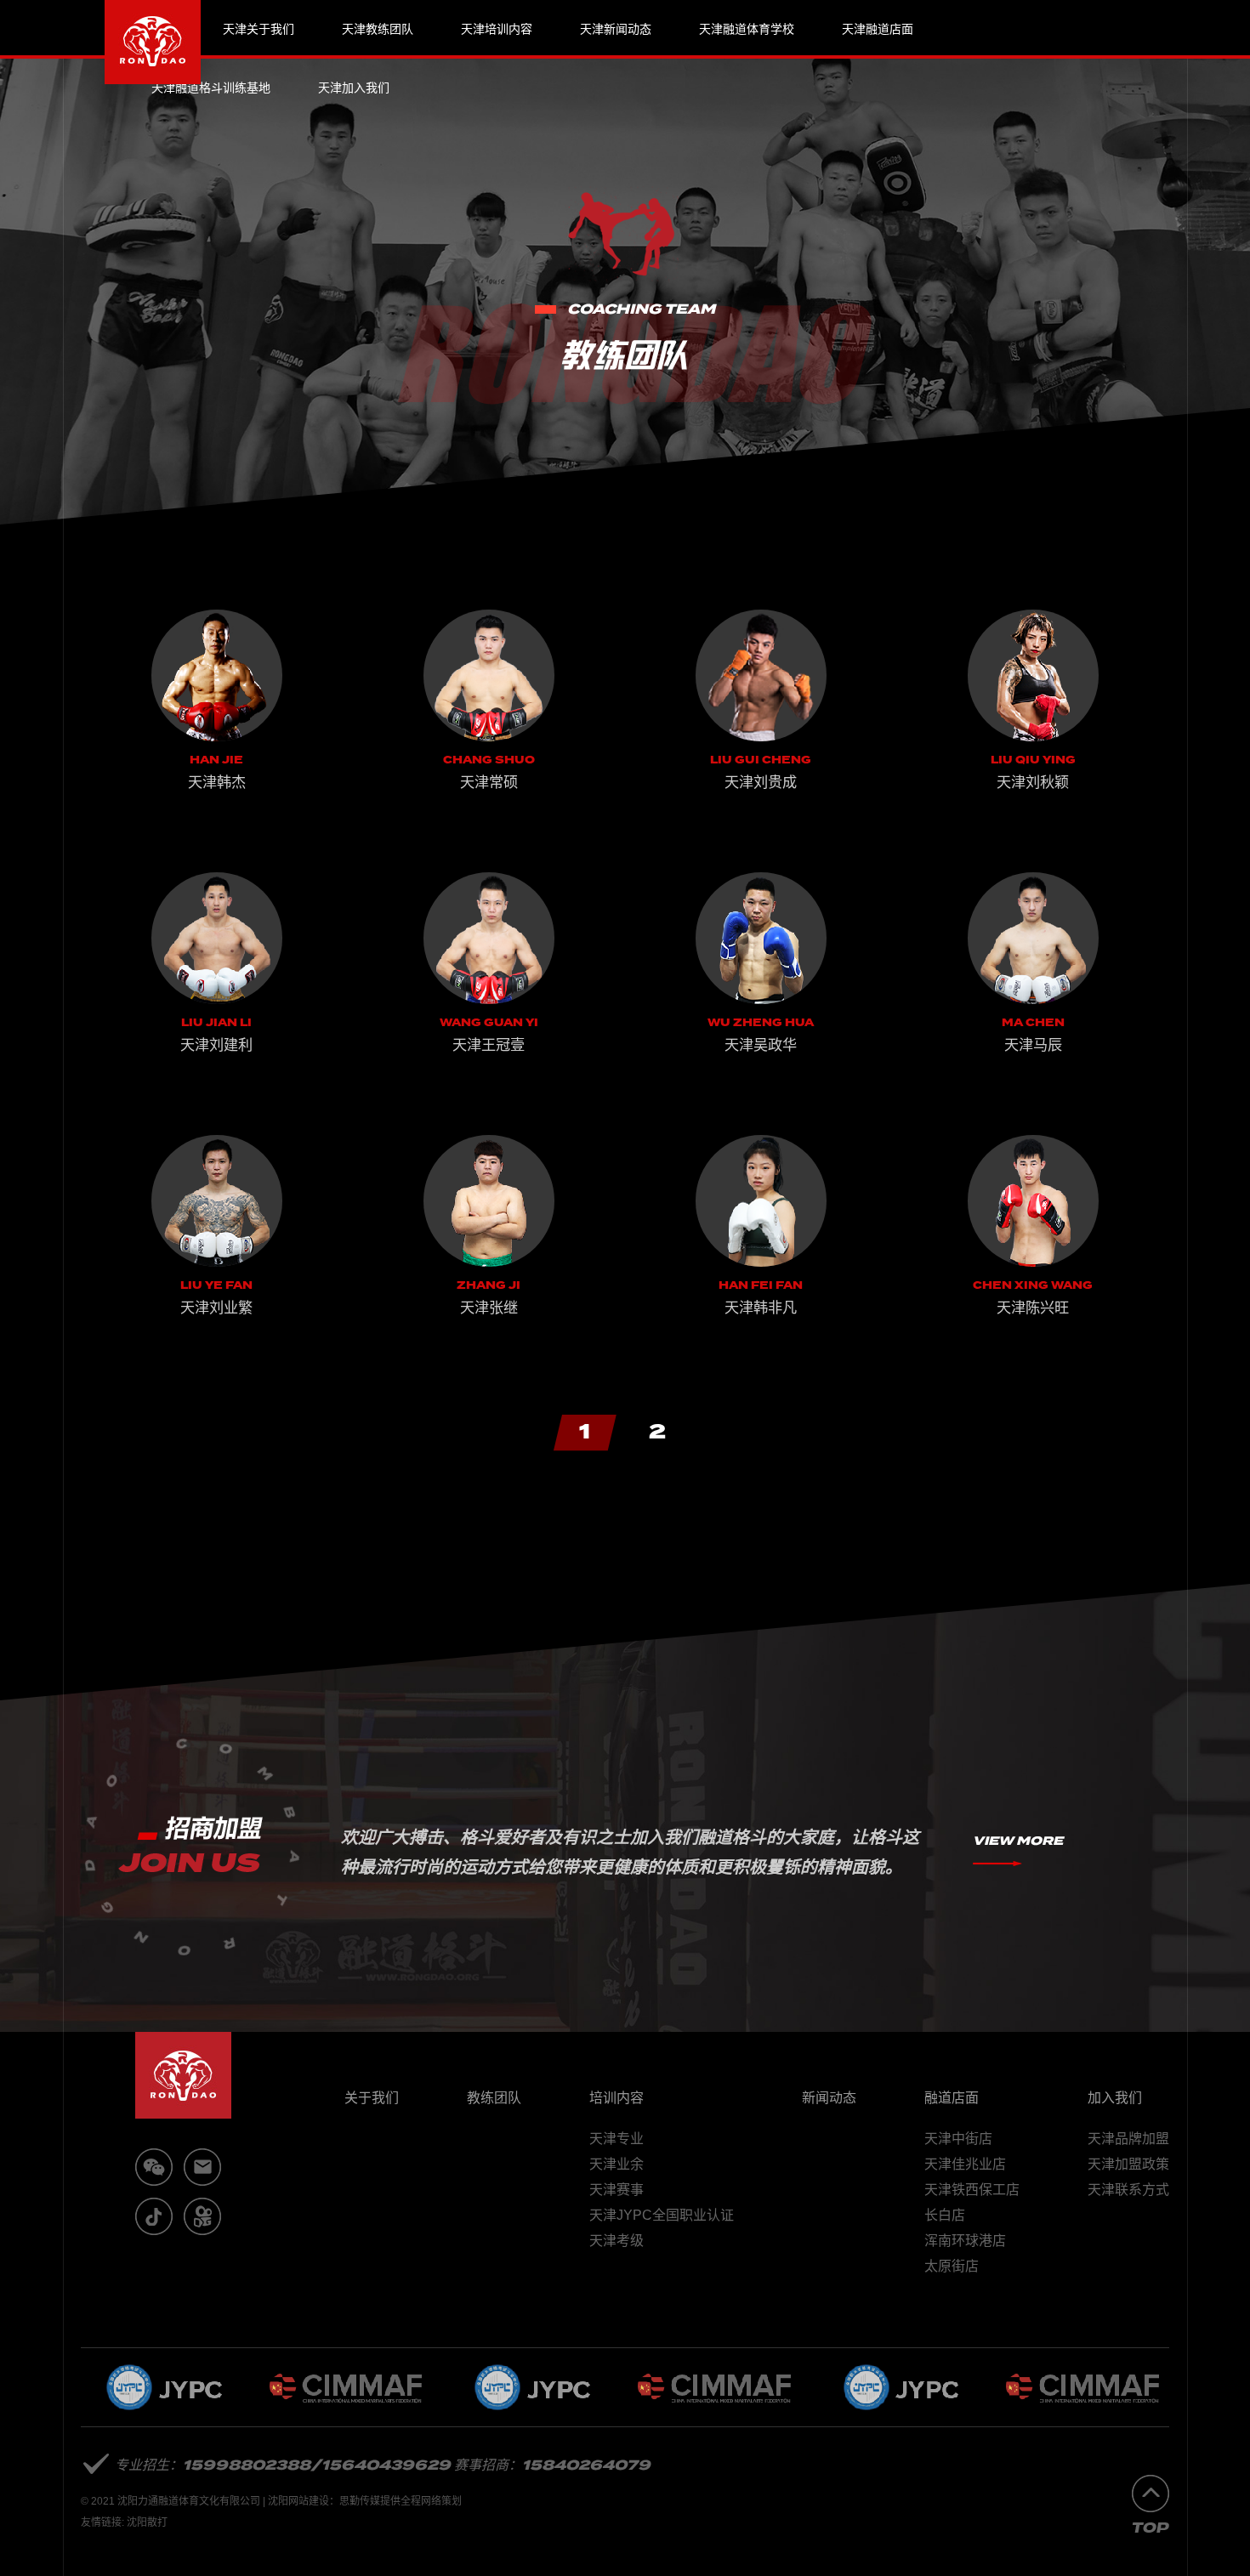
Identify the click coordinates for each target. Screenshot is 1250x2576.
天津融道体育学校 (747, 29)
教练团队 (494, 2098)
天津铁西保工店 (972, 2190)
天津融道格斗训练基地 (211, 88)
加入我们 (1115, 2098)
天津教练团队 (378, 29)
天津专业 (616, 2139)
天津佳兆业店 (965, 2164)
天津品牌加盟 (1128, 2139)
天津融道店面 (878, 29)
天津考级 (616, 2241)
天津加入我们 (354, 88)
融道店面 (952, 2098)
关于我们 (372, 2098)
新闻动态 (829, 2098)
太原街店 (952, 2266)
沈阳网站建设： (304, 2501)
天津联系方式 (1128, 2190)
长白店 (945, 2215)
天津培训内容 (497, 29)
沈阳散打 (147, 2522)
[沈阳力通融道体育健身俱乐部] (153, 42)
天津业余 (616, 2164)
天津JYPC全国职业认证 (662, 2215)
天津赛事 (616, 2190)
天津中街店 (958, 2139)
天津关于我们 (259, 29)
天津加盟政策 (1128, 2164)
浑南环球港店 (965, 2241)
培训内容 (616, 2098)
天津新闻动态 (616, 29)
